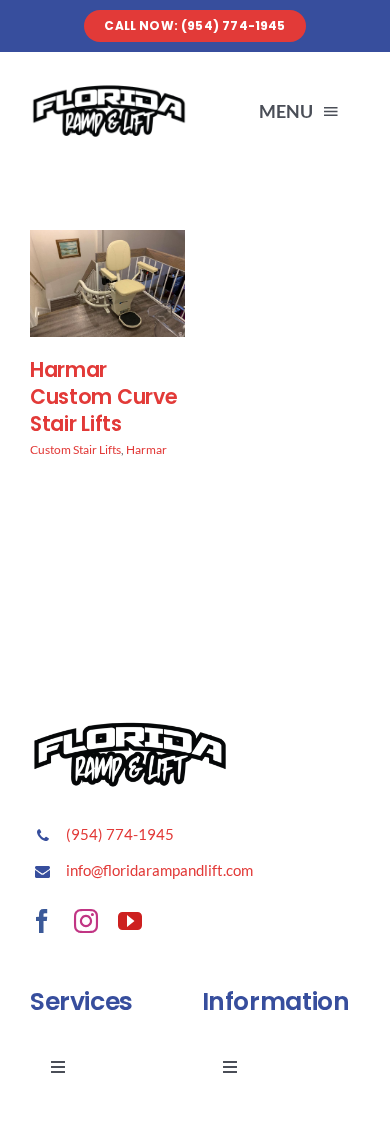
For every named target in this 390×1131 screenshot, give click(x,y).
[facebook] (42, 921)
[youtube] (130, 921)
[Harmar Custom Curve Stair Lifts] (107, 243)
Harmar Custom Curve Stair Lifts (103, 396)
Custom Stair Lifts (75, 449)
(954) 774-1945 (120, 834)
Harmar (146, 449)
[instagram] (86, 921)
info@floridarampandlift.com (159, 870)
